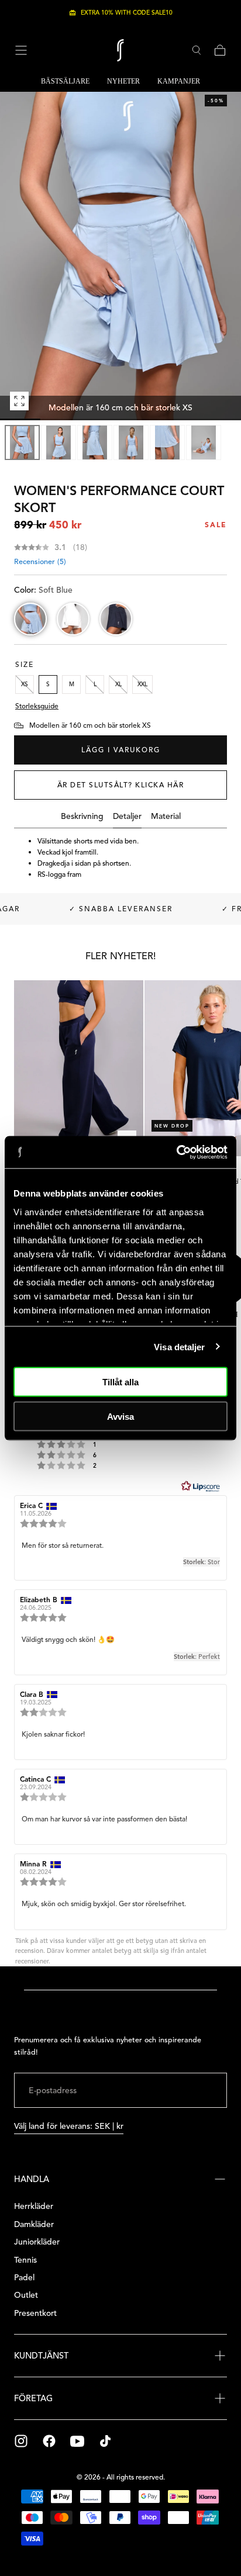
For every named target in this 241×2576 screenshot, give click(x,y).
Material (166, 817)
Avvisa (120, 1416)
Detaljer (127, 817)
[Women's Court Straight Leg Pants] (79, 1069)
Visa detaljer (179, 1346)
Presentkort (35, 2313)
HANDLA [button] (32, 2179)
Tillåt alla (120, 1382)
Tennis (25, 2260)
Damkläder (34, 2224)
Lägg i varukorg (121, 750)
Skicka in (190, 2091)
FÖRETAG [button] (33, 2398)
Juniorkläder (37, 2242)
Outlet (26, 2295)
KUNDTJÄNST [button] (41, 2356)
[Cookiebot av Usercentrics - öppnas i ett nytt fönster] (176, 1152)
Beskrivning (82, 817)
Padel (24, 2278)
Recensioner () (40, 562)
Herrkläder (34, 2206)
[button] (21, 50)
